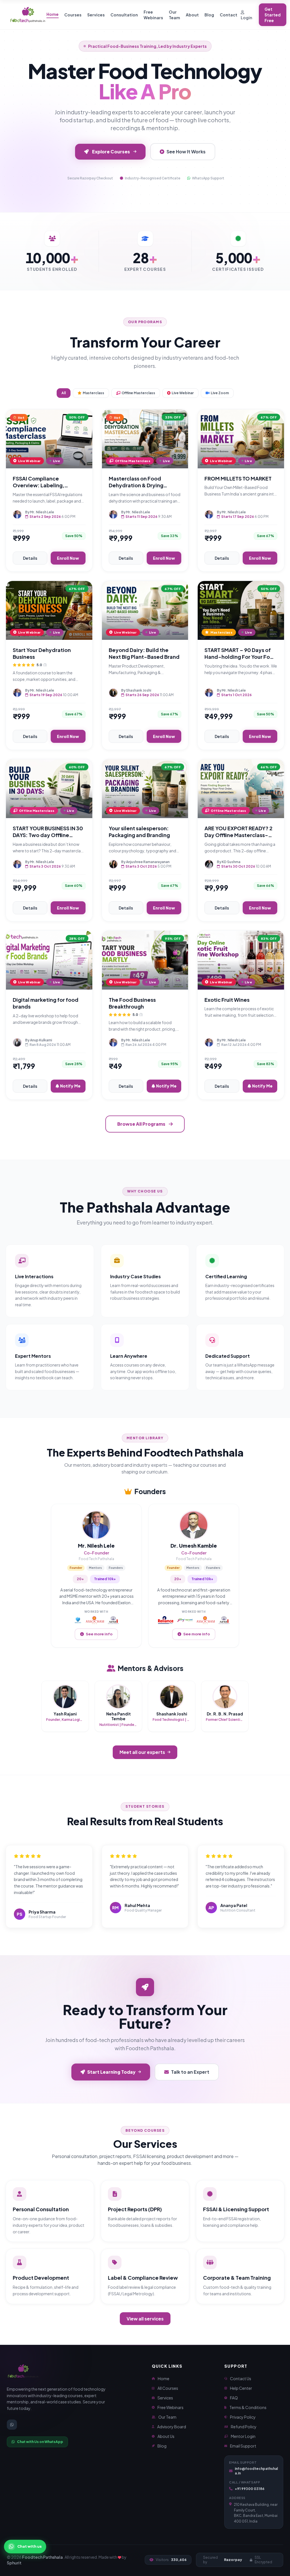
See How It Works (186, 152)
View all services (145, 2319)
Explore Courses (111, 152)
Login (246, 18)
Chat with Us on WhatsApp (40, 2442)
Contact (229, 15)
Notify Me (70, 1086)
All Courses (168, 2388)
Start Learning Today (111, 2072)
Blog (209, 15)
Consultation (124, 15)
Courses (73, 15)
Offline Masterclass (138, 393)
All (64, 393)
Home (53, 14)
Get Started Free (273, 15)
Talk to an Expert (190, 2072)
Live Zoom (220, 393)
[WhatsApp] (12, 2425)
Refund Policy (244, 2427)
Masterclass (93, 393)
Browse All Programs (141, 1124)
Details (30, 558)
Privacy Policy (243, 2417)
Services (96, 15)
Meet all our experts (142, 1752)
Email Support (243, 2446)
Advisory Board (172, 2427)
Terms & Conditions (248, 2407)
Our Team (174, 15)
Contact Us (241, 2378)
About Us (166, 2436)
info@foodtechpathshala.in (256, 2471)
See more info (99, 1634)
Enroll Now (68, 558)
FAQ (234, 2398)
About (192, 15)
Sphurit (14, 2563)
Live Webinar (183, 393)
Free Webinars (153, 15)
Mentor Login (243, 2436)
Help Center (241, 2388)
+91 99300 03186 (250, 2489)
